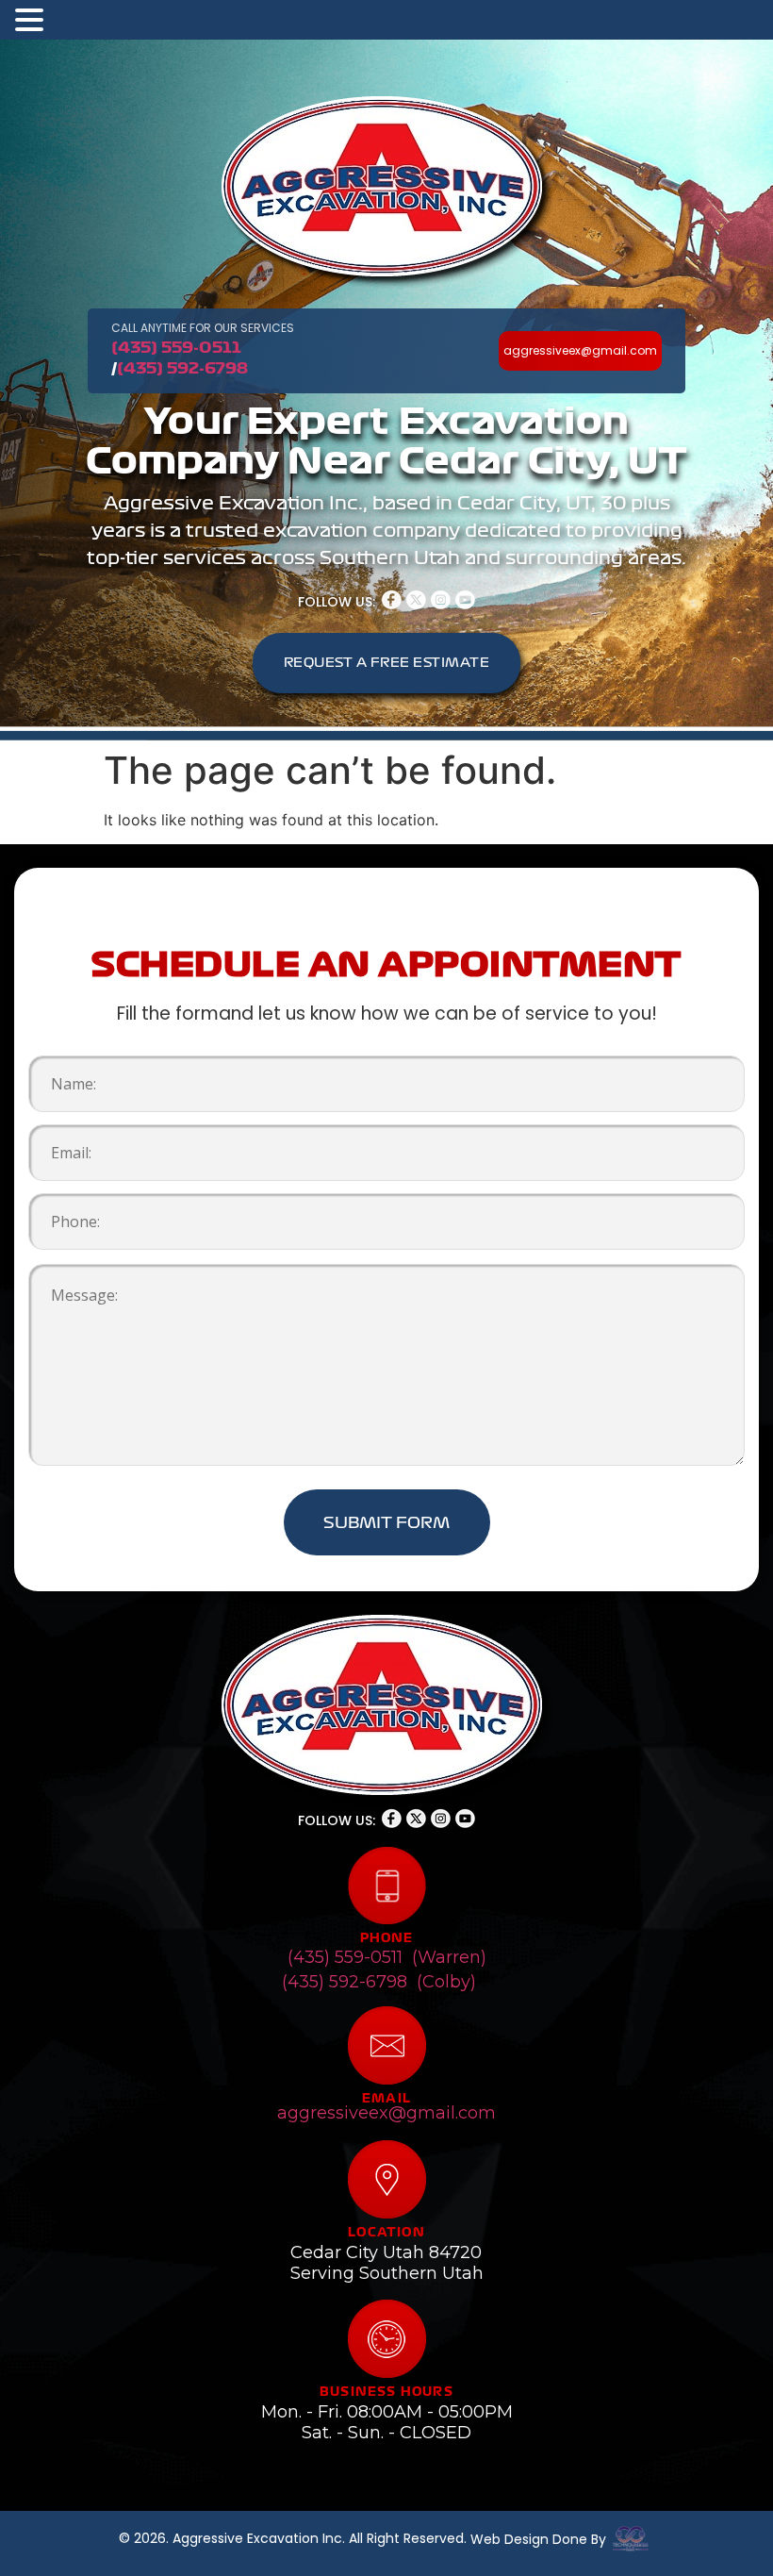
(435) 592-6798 (182, 368)
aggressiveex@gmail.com (386, 2113)
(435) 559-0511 (176, 347)
